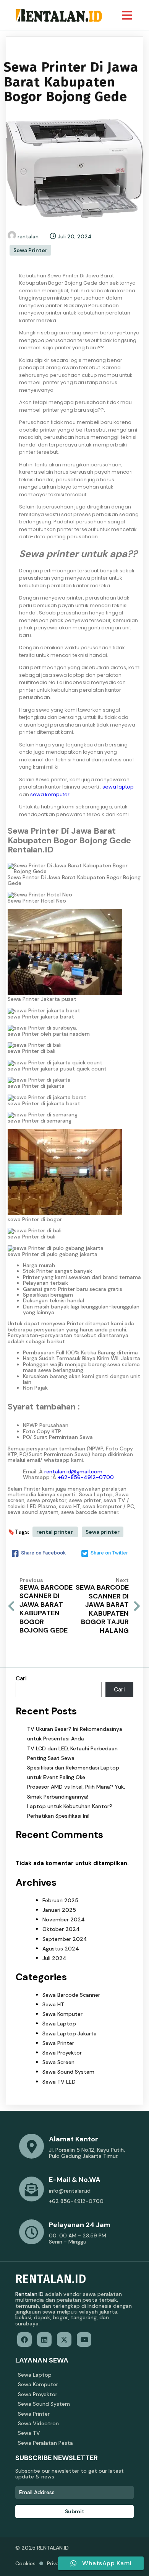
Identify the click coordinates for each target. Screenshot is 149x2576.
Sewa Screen (58, 2062)
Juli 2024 (54, 1958)
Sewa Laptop (59, 2024)
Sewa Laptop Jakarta (70, 2033)
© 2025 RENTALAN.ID (42, 2548)
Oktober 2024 (61, 1929)
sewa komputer (50, 794)
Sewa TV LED (59, 2082)
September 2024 (65, 1939)
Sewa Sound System (68, 2072)
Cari (21, 1678)
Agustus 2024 (61, 1949)
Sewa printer (103, 1532)
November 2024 (64, 1919)
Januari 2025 (59, 1910)
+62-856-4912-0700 (86, 1477)
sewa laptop (118, 787)
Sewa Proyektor (62, 2053)
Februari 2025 (60, 1900)
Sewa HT (53, 2004)
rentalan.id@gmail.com (73, 1471)
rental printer (55, 1532)
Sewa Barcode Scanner (71, 1995)
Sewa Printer (30, 250)
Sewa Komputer (62, 2014)
